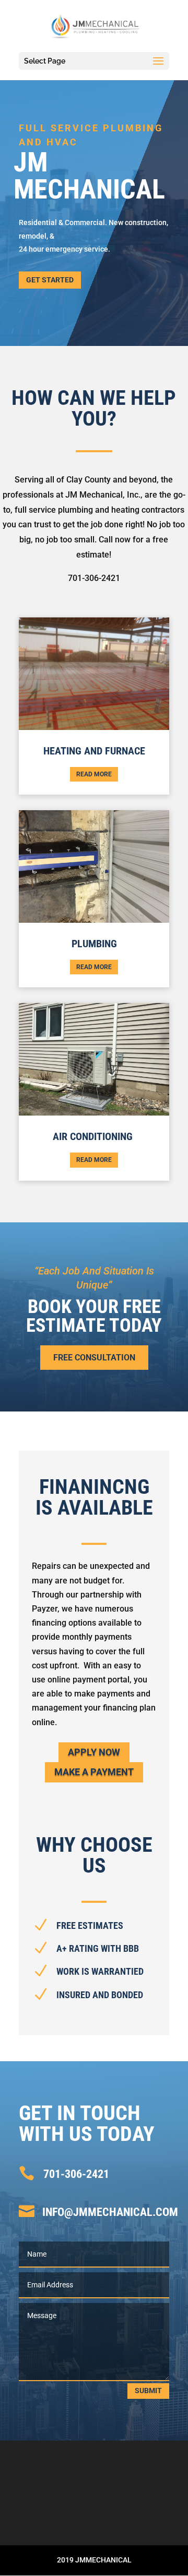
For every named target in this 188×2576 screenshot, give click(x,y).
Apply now (94, 1752)
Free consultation (94, 1358)
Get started (50, 280)
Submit (148, 2391)
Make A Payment (94, 1772)
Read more (94, 774)
